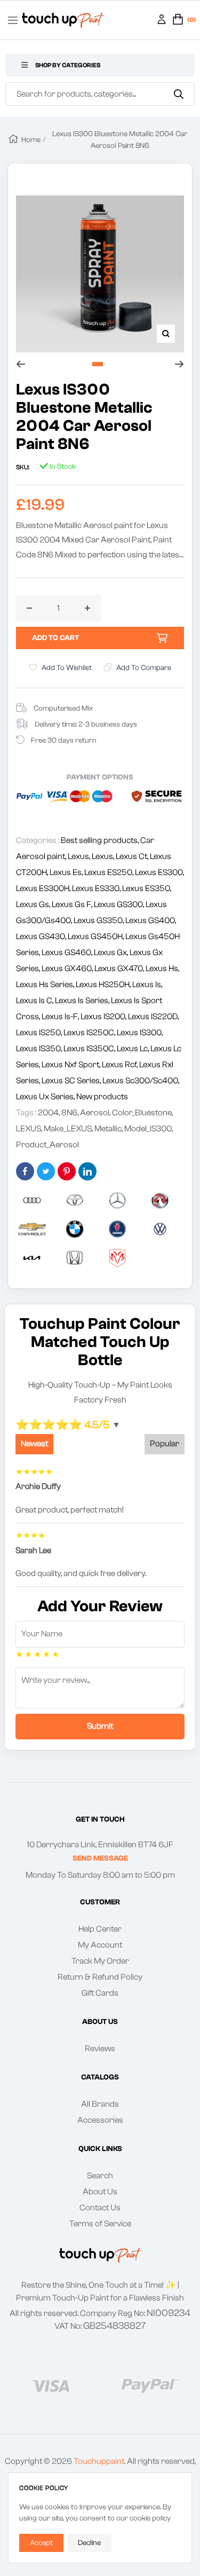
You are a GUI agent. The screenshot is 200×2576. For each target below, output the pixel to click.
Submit (100, 1726)
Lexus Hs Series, (46, 984)
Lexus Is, (147, 984)
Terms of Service (100, 2224)
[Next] (179, 364)
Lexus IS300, (140, 1033)
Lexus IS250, (40, 1033)
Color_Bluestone (142, 1113)
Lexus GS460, (68, 952)
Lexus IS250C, (90, 1033)
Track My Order (100, 1961)
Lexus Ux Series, (46, 1097)
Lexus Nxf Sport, (72, 1065)
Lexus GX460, (68, 968)
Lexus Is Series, (83, 1001)
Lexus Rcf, (121, 1065)
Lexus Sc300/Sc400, (141, 1081)
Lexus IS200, (104, 1017)
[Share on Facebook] (25, 1171)
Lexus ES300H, (44, 888)
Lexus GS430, (42, 936)
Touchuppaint (99, 2461)
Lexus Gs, (34, 904)
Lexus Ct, (133, 856)
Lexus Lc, (134, 1049)
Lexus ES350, (147, 888)
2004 (48, 1113)
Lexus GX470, (120, 968)
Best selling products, (101, 840)
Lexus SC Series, (72, 1081)
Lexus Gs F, (73, 904)
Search (100, 2176)
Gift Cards (100, 1993)
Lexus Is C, (35, 1001)
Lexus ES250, (110, 872)
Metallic (108, 1129)
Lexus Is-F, (61, 1017)
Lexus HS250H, (104, 984)
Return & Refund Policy (100, 1977)
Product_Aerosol (47, 1145)
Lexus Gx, (112, 952)
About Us (100, 2192)
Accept (41, 2543)
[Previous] (21, 364)
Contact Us (100, 2208)
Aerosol (95, 1113)
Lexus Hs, (162, 968)
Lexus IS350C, (90, 1049)
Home (31, 140)
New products (102, 1097)
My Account (100, 1945)
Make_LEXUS (68, 1129)
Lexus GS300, (120, 904)
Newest (34, 1444)
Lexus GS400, (151, 920)
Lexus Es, (67, 872)
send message (100, 1858)
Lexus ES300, (159, 872)
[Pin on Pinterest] (67, 1171)
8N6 (69, 1113)
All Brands (100, 2104)
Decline (89, 2543)
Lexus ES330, (97, 888)
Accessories (100, 2120)
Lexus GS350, (99, 920)
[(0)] (178, 20)
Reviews (100, 2049)
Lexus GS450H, (97, 936)
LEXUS (29, 1129)
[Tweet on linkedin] (87, 1171)
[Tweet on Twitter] (46, 1171)
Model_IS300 (148, 1129)
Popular (165, 1444)
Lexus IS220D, (153, 1017)
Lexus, (80, 856)
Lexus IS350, (40, 1049)
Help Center (100, 1929)
